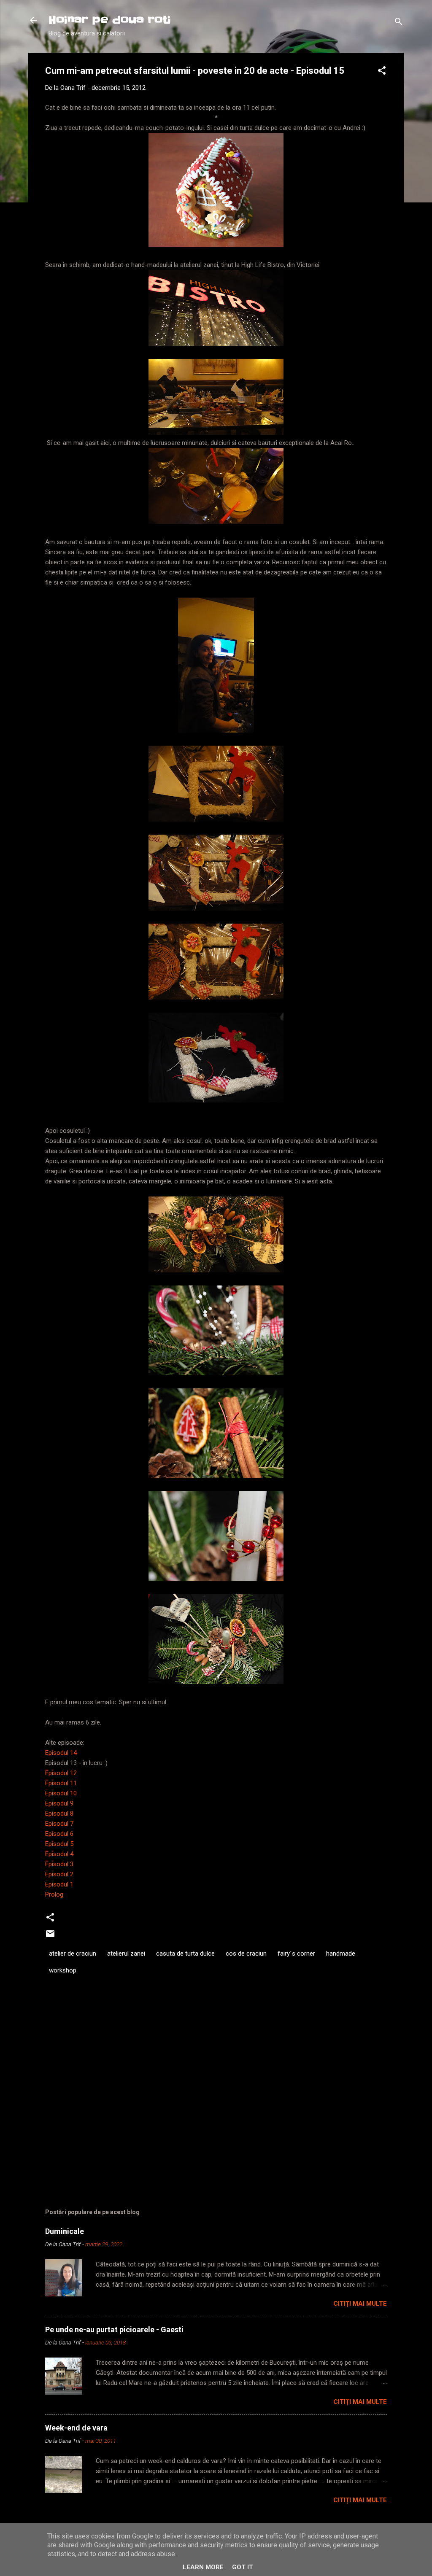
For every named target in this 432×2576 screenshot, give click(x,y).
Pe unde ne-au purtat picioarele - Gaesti (114, 2329)
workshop (63, 1970)
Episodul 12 (61, 1773)
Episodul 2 (59, 1874)
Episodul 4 (59, 1854)
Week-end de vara (76, 2428)
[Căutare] (399, 23)
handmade (341, 1954)
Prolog (54, 1894)
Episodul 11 (61, 1783)
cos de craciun (246, 1954)
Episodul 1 (59, 1884)
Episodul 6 (59, 1834)
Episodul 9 (59, 1803)
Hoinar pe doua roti (110, 20)
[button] (382, 72)
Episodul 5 (59, 1844)
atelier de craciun (73, 1954)
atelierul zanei (126, 1954)
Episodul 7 (59, 1824)
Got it (243, 2567)
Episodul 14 (61, 1753)
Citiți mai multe (360, 2304)
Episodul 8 (59, 1813)
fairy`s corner (296, 1954)
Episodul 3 (59, 1864)
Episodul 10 (61, 1793)
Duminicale (65, 2231)
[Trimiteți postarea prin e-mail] (50, 1937)
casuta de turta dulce (185, 1954)
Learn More (203, 2567)
